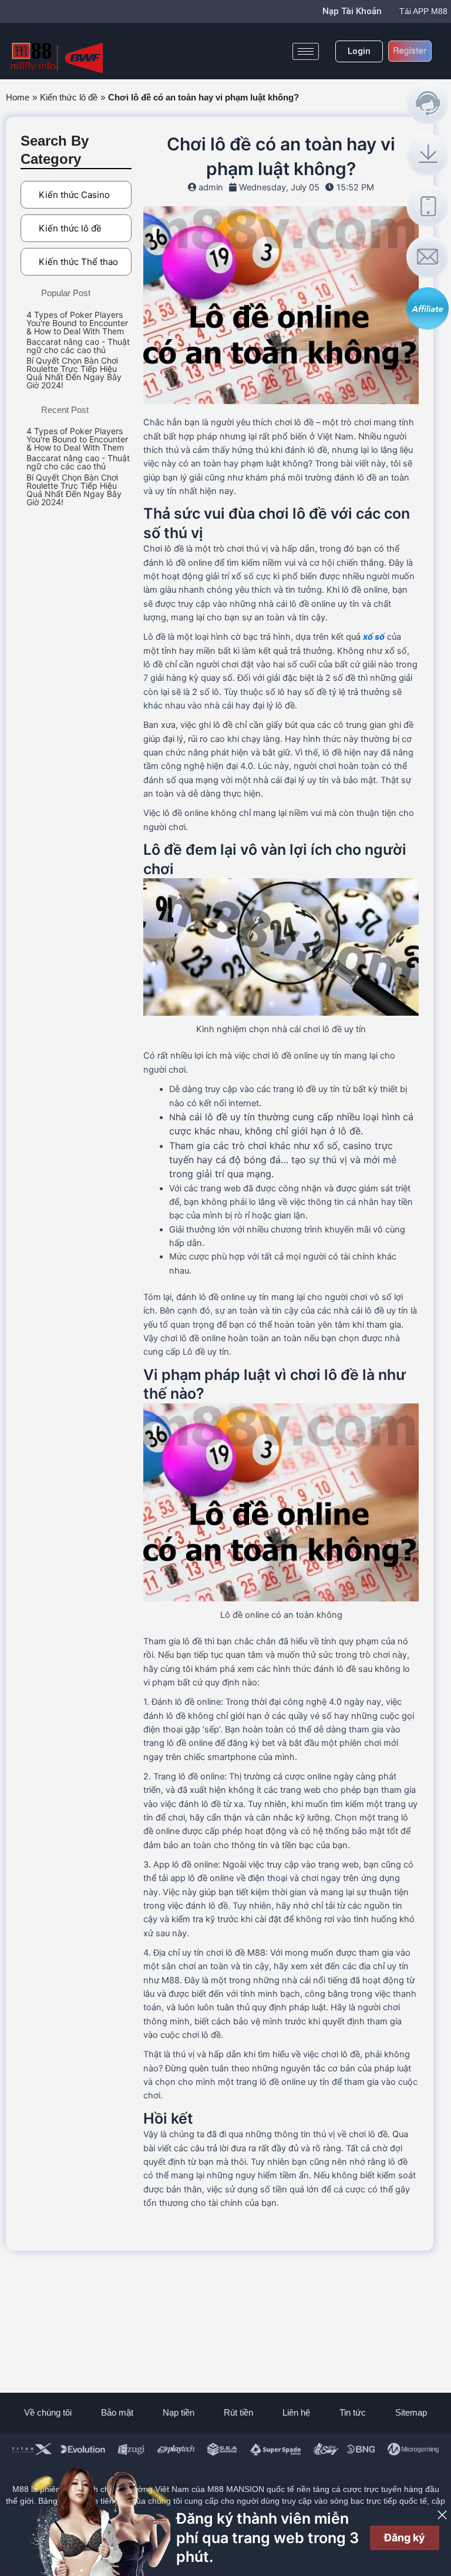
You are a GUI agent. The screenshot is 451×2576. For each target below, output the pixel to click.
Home (18, 98)
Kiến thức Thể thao (78, 262)
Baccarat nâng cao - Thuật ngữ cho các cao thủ (78, 346)
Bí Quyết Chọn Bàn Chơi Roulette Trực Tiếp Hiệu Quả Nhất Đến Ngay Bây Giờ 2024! (74, 373)
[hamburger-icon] (306, 51)
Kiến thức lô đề (69, 98)
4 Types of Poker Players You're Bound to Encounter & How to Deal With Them (77, 323)
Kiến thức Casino (74, 195)
